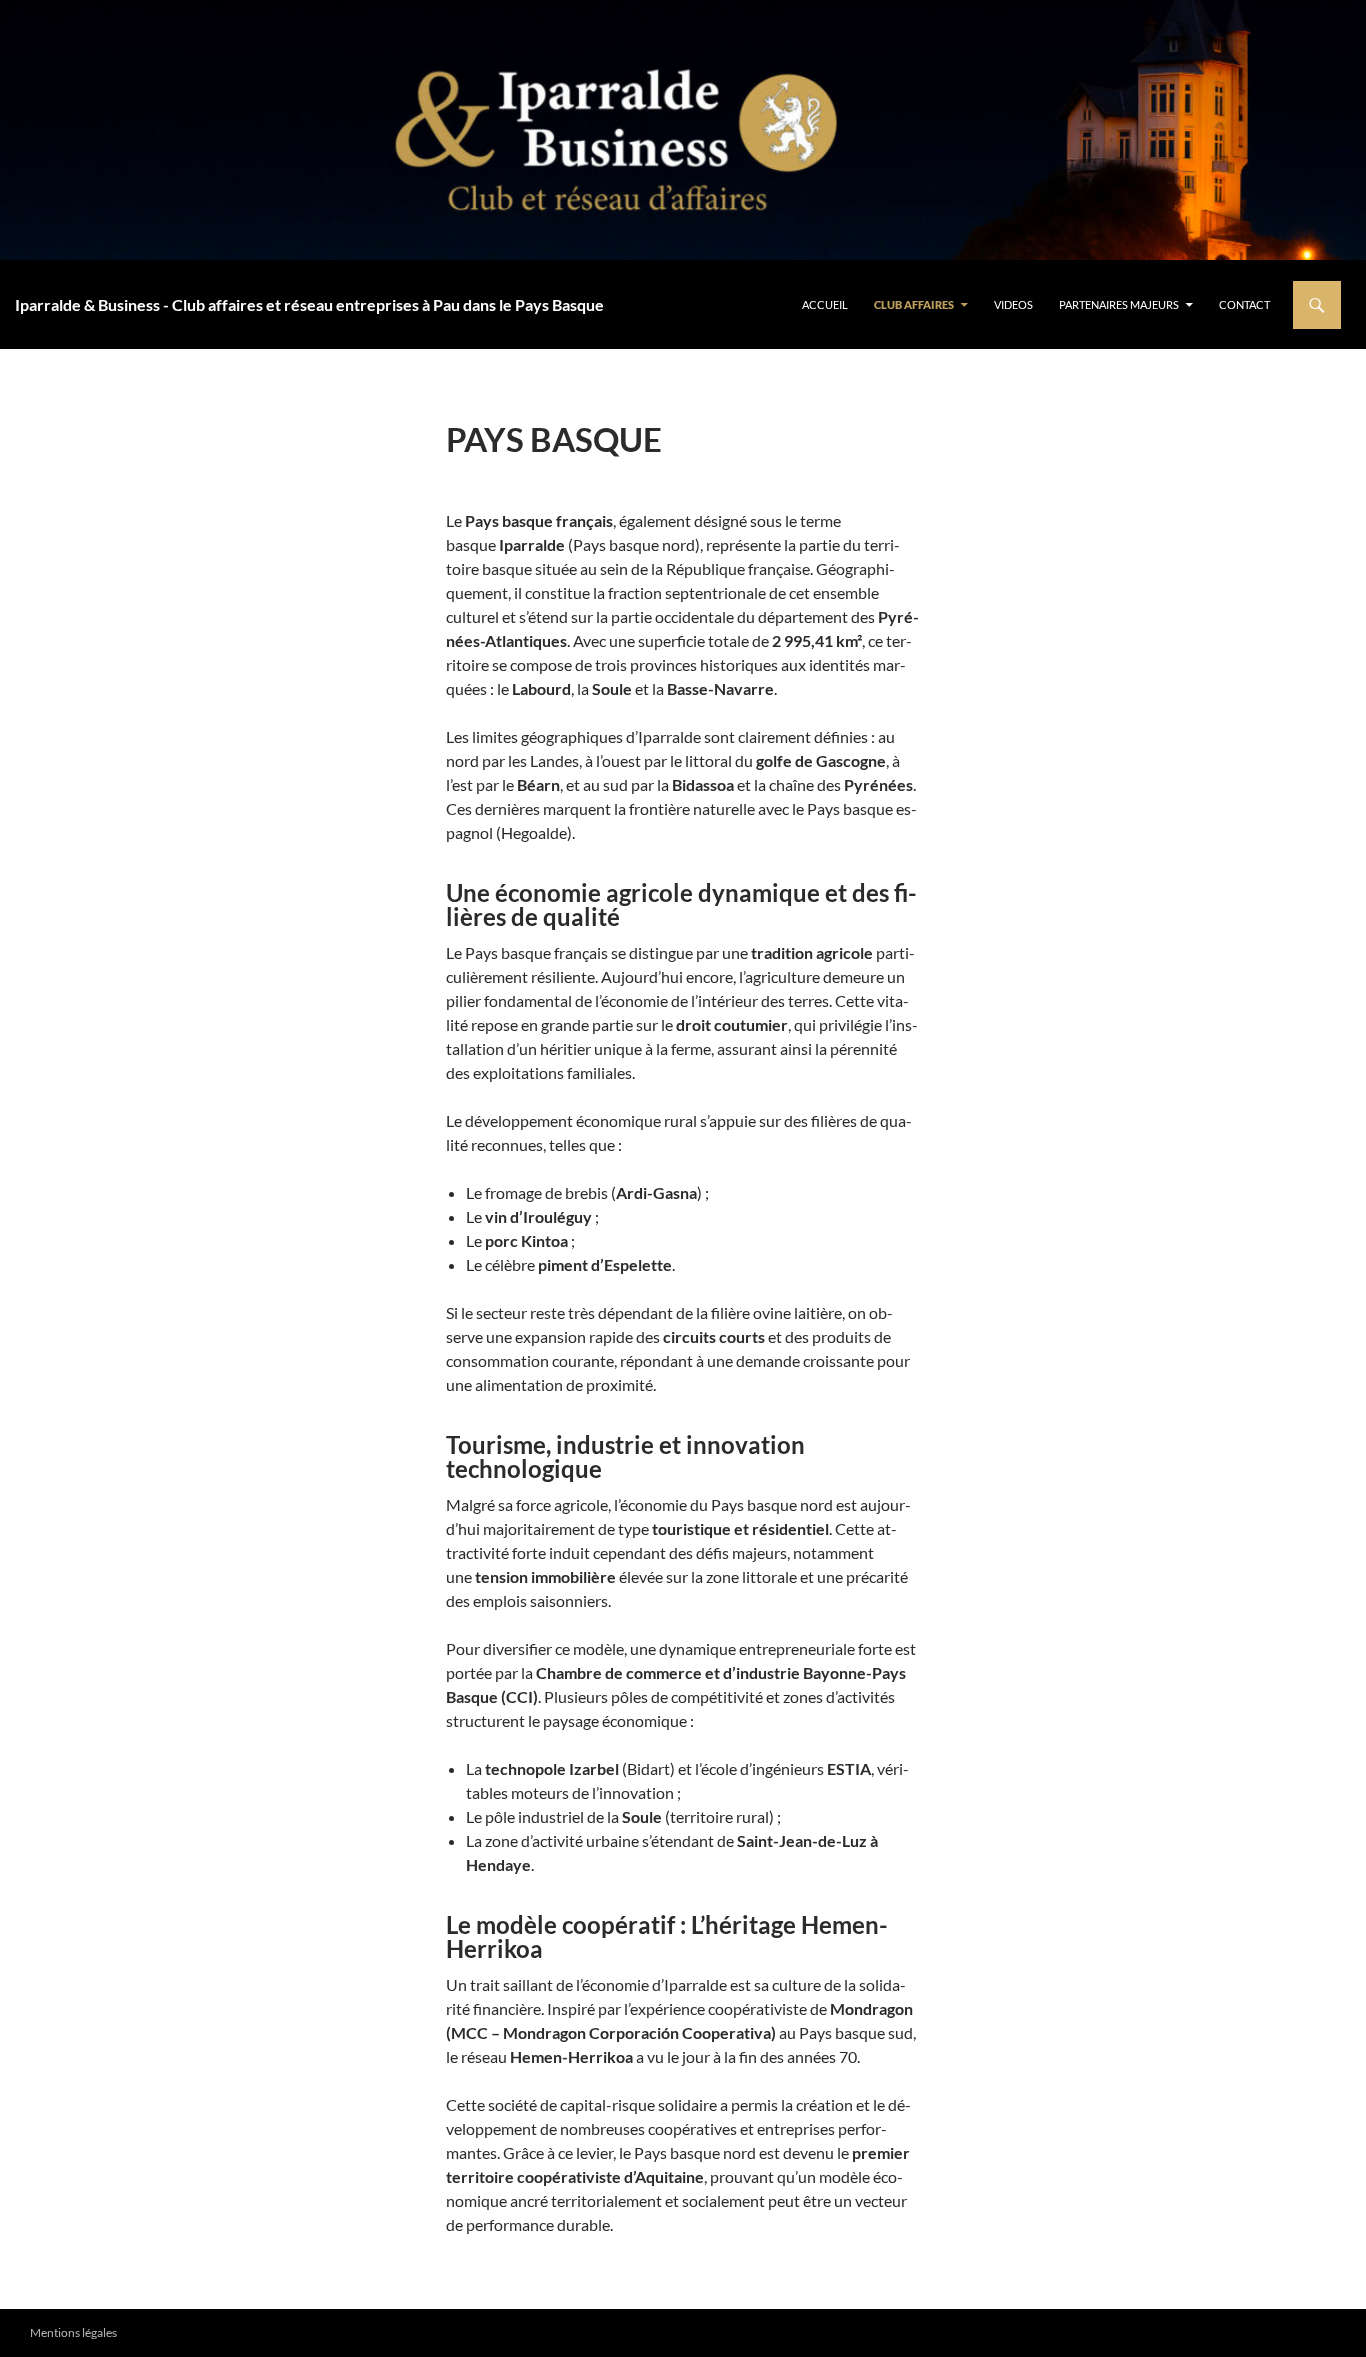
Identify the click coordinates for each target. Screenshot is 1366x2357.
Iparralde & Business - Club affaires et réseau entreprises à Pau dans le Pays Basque (309, 304)
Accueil (825, 304)
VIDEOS (1013, 304)
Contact (1244, 304)
